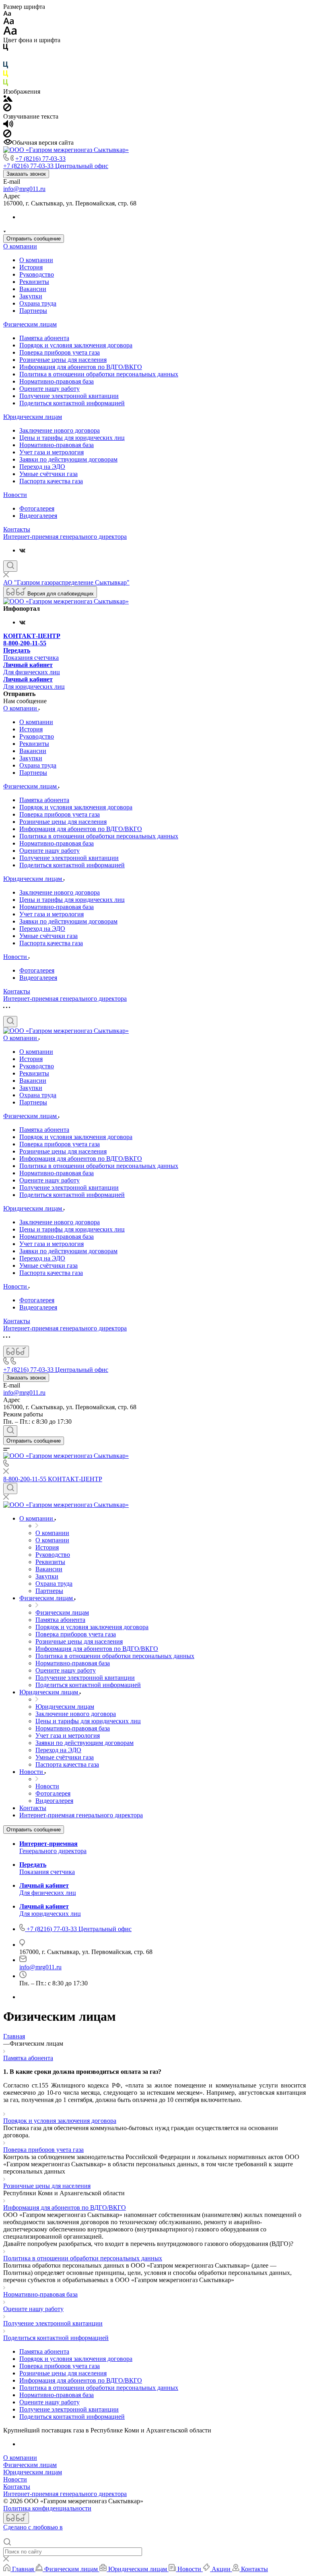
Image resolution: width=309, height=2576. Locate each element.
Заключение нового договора (60, 430)
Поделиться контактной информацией (72, 403)
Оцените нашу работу (49, 389)
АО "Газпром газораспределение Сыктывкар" (66, 582)
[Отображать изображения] (8, 100)
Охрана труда (38, 303)
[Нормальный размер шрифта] (9, 22)
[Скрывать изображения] (7, 109)
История (31, 267)
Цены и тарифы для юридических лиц (72, 438)
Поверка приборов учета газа (60, 352)
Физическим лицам (30, 324)
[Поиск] (10, 566)
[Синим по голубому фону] (6, 67)
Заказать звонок (26, 174)
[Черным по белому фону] (6, 49)
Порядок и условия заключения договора (76, 345)
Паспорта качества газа (51, 481)
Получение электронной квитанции (69, 396)
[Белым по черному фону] (6, 58)
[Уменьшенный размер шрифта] (7, 14)
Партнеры (33, 311)
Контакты (17, 529)
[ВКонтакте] (22, 550)
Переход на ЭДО (42, 467)
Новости (15, 495)
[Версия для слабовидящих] (16, 1352)
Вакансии (33, 289)
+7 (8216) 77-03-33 (40, 159)
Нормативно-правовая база (57, 381)
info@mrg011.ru (24, 189)
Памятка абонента (44, 338)
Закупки (31, 296)
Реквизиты (34, 282)
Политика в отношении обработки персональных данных (99, 374)
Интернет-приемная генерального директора (65, 537)
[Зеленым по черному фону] (6, 84)
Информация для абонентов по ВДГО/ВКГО (81, 367)
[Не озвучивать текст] (7, 135)
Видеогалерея (38, 516)
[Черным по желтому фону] (6, 75)
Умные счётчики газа (48, 474)
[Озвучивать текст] (8, 126)
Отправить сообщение (34, 239)
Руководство (37, 274)
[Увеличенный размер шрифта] (10, 33)
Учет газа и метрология (51, 452)
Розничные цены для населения (63, 360)
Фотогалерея (37, 508)
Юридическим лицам (33, 417)
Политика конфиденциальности (47, 2508)
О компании (20, 246)
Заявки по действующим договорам (68, 459)
